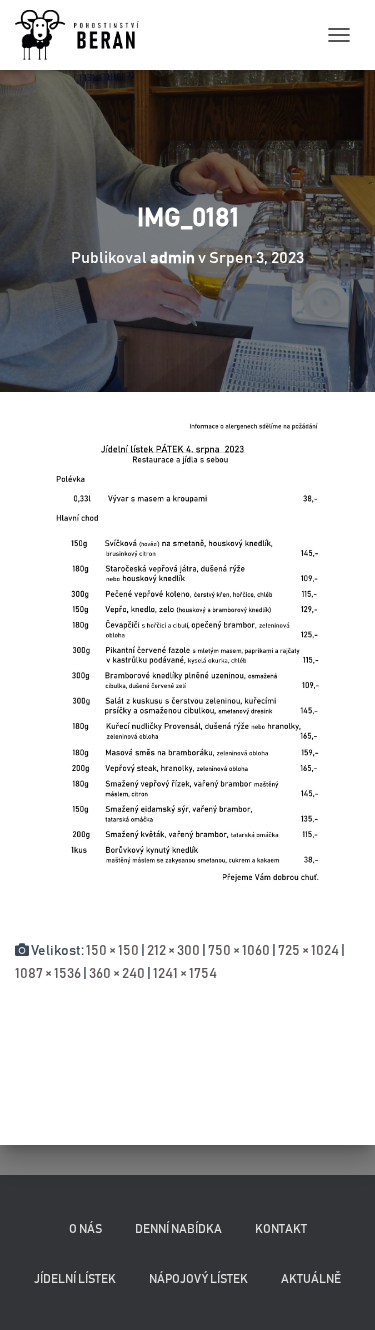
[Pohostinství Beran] (86, 35)
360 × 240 (117, 974)
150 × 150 (112, 951)
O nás (85, 1229)
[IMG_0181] (187, 666)
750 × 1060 (239, 951)
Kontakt (281, 1229)
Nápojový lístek (198, 1279)
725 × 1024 (308, 951)
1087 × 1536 (48, 974)
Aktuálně (311, 1279)
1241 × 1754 (185, 974)
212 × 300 (173, 951)
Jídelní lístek (75, 1279)
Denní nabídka (178, 1229)
